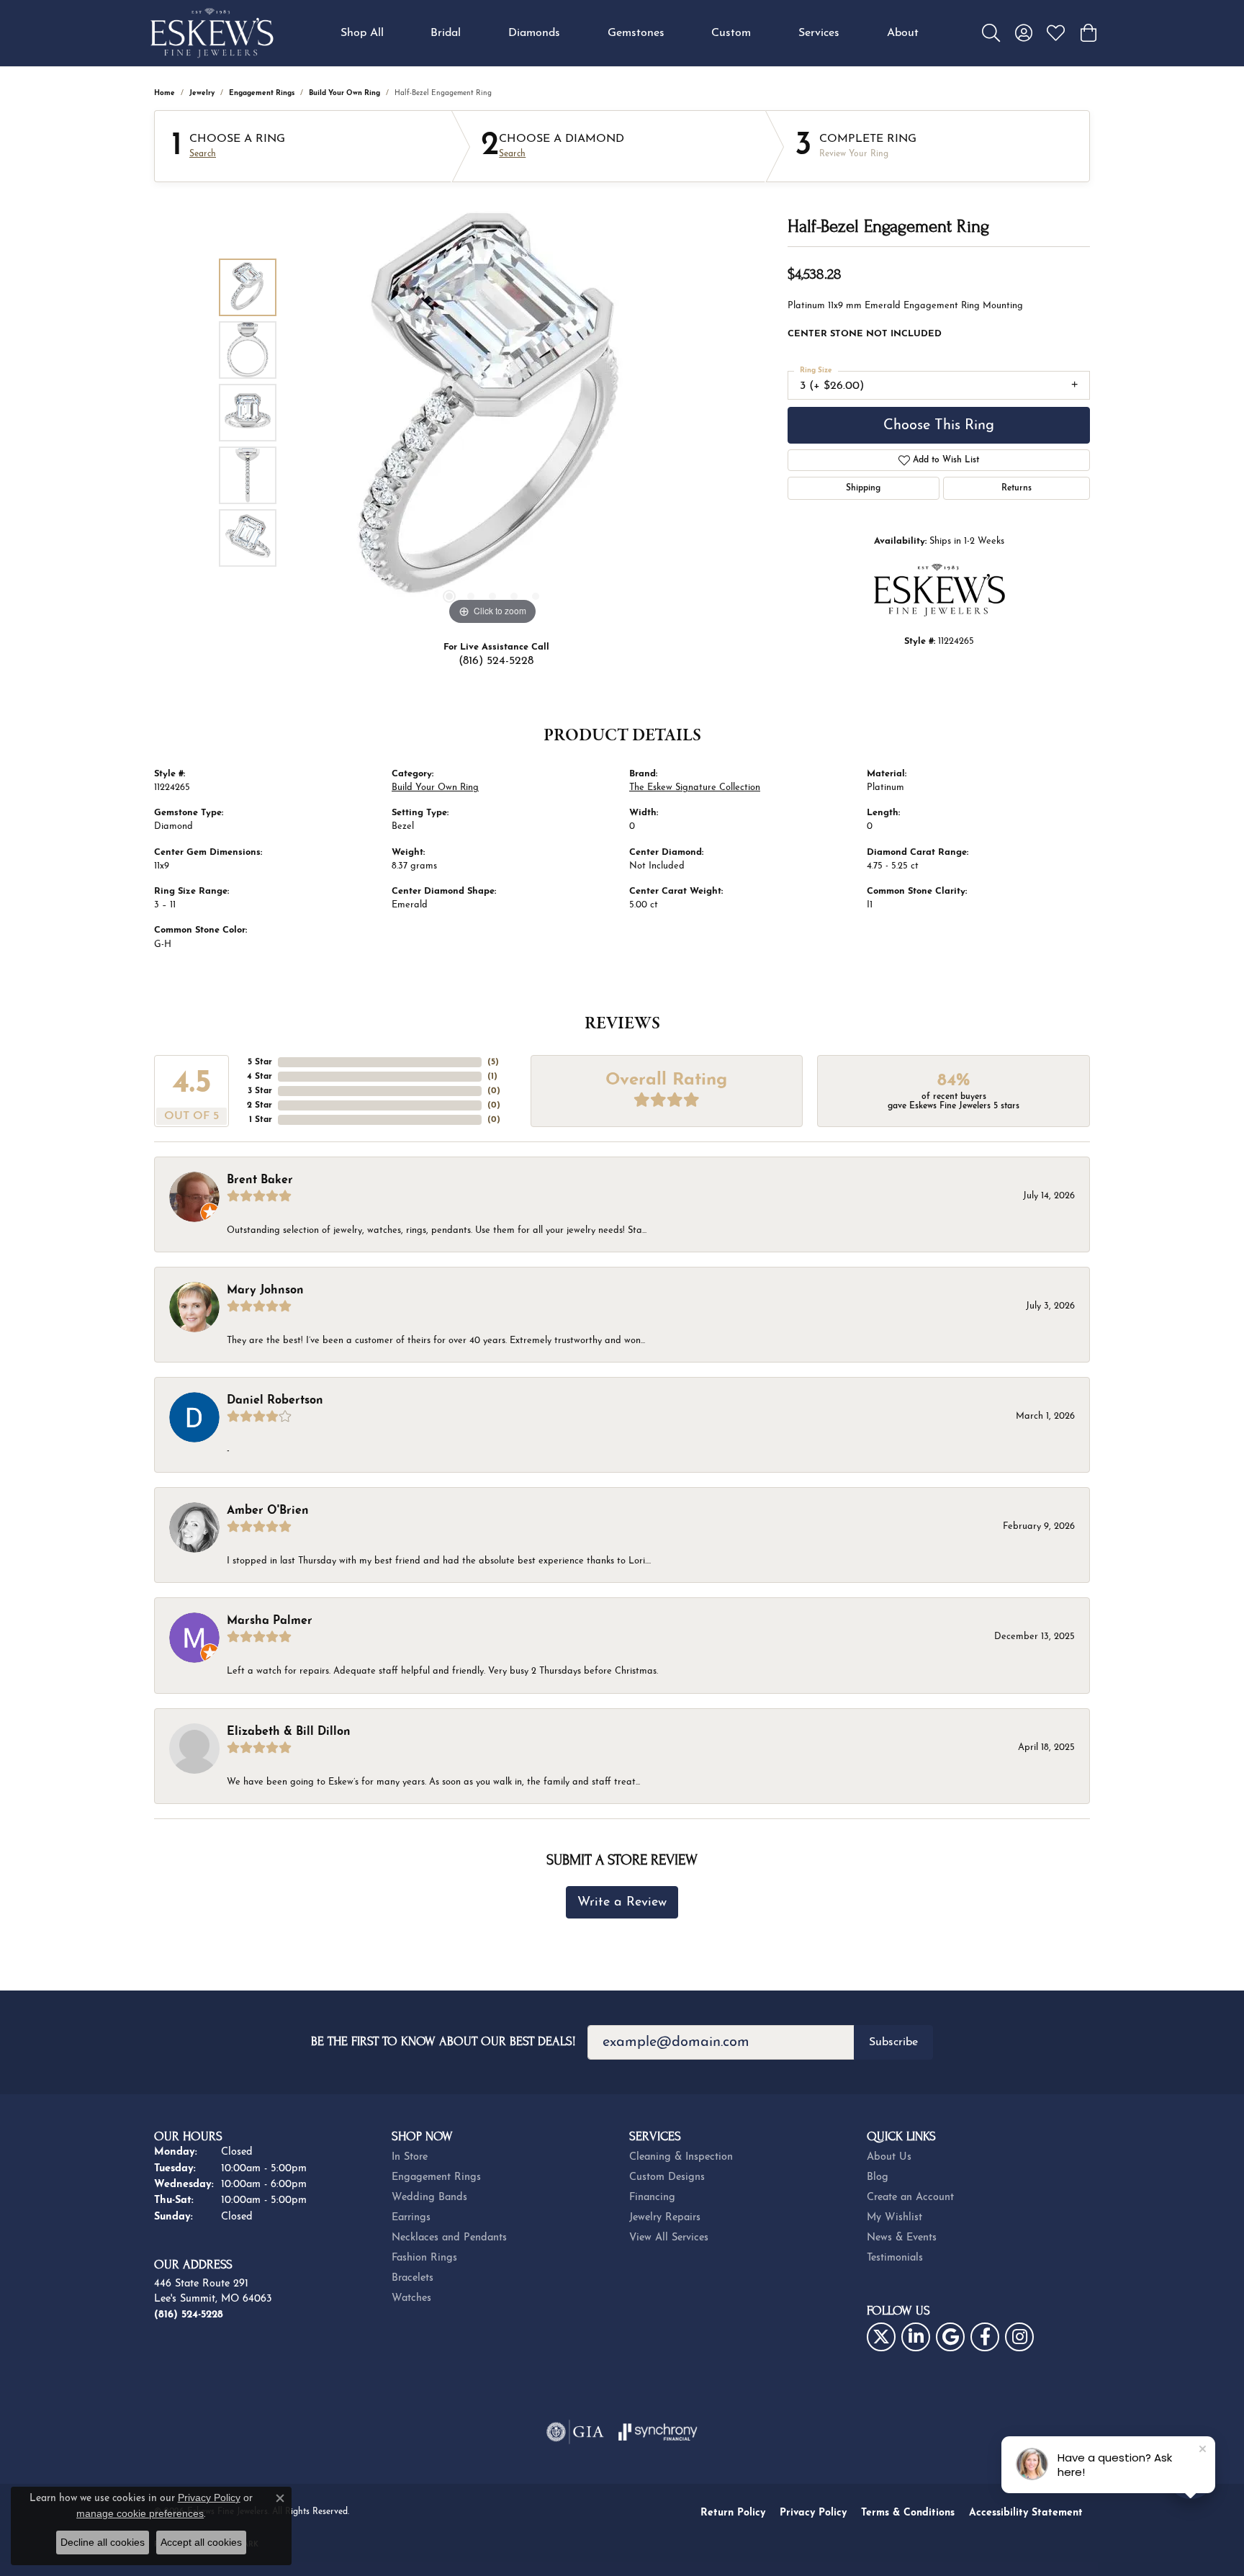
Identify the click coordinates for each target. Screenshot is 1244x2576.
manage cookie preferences (140, 2513)
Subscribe (893, 2042)
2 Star (260, 1105)
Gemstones (636, 33)
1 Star (261, 1120)
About (903, 33)
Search (203, 154)
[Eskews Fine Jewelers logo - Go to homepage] (212, 33)
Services (819, 33)
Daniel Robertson (275, 1401)
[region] (492, 413)
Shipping (863, 488)
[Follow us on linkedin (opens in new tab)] (916, 2337)
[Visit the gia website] (575, 2432)
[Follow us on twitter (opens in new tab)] (881, 2337)
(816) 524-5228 (496, 661)
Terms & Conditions (908, 2513)
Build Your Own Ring (344, 93)
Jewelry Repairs (665, 2218)
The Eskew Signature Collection (695, 787)
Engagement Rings (262, 93)
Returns (1017, 488)
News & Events (902, 2238)
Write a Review (622, 1902)
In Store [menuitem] (410, 2157)
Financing (652, 2198)
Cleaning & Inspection (681, 2157)
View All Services (669, 2238)
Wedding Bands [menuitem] (429, 2198)
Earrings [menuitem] (411, 2218)
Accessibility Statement (1026, 2513)
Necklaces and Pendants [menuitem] (449, 2238)
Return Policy (733, 2513)
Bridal (446, 33)
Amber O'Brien (268, 1511)
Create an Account (910, 2198)
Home (164, 93)
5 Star (260, 1062)
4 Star (260, 1077)
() (493, 1062)
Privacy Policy (813, 2513)
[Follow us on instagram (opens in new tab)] (1019, 2337)
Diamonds (534, 33)
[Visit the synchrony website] (658, 2432)
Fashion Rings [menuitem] (424, 2258)
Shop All (362, 33)
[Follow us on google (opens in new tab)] (950, 2337)
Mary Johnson (265, 1291)
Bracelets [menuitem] (413, 2278)
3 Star (260, 1091)
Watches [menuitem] (411, 2298)
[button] (991, 33)
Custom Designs (667, 2177)
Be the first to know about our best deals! (443, 2041)
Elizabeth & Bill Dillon (289, 1732)
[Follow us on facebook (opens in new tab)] (985, 2337)
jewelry (202, 93)
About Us (889, 2157)
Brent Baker (260, 1180)
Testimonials (895, 2258)
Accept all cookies (201, 2542)
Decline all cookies (103, 2542)
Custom (731, 33)
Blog (878, 2177)
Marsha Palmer (270, 1621)
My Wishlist (894, 2218)
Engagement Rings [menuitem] (436, 2177)
